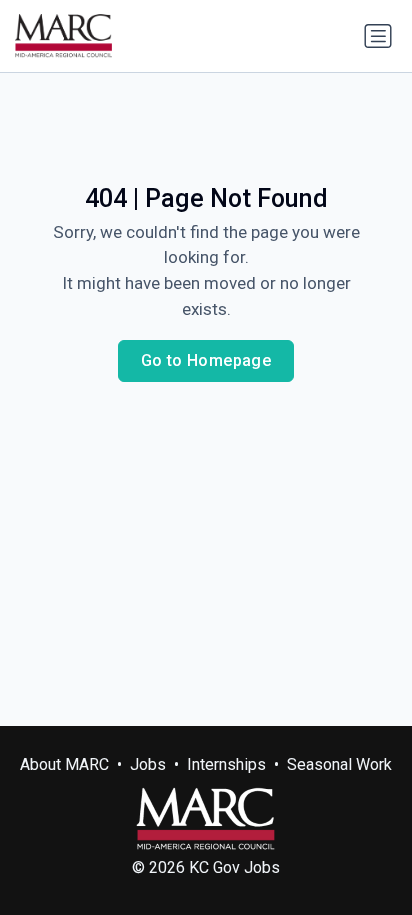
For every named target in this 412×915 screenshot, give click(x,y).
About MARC (64, 764)
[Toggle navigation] (378, 36)
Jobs (148, 764)
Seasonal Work (339, 764)
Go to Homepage (206, 360)
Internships (226, 764)
